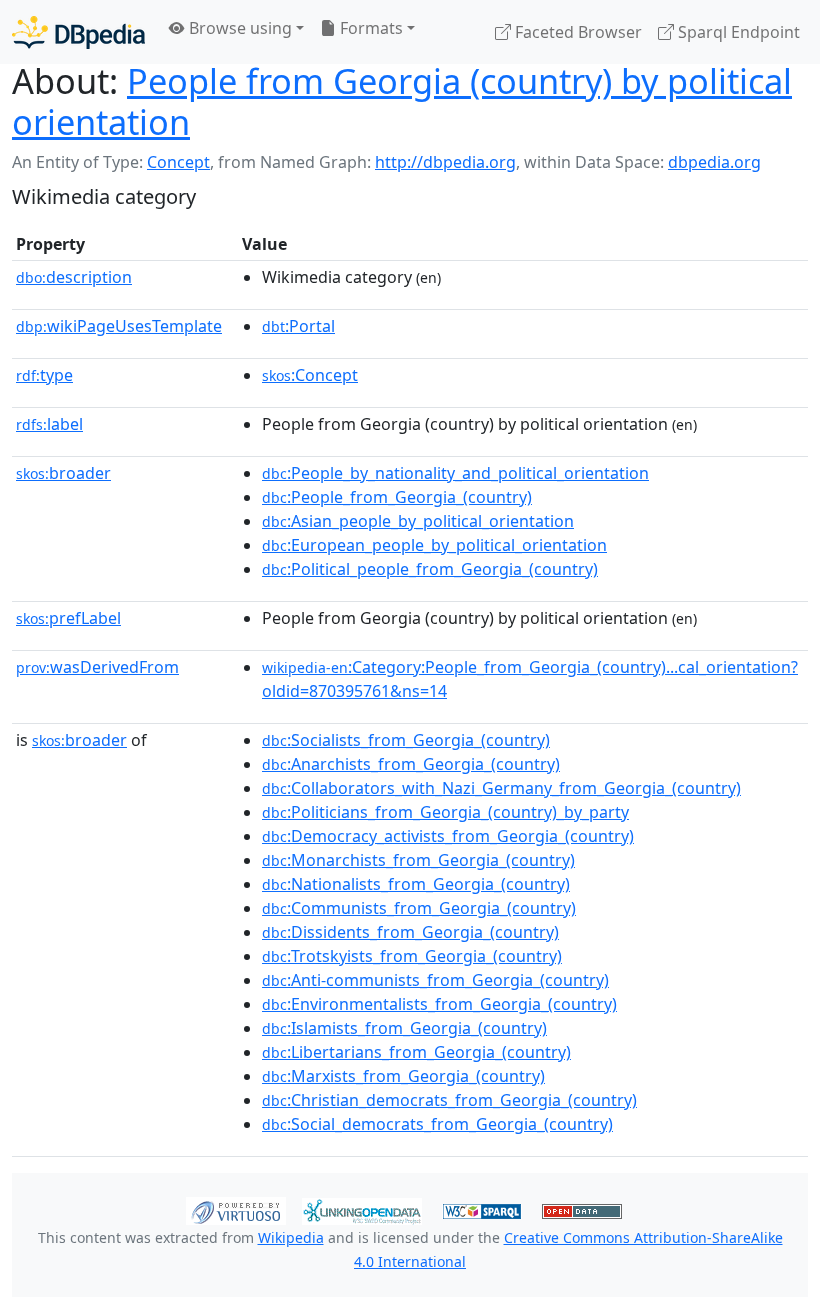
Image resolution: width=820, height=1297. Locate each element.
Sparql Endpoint (737, 32)
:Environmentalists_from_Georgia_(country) (439, 1004)
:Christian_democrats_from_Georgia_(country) (449, 1100)
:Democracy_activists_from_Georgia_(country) (448, 836)
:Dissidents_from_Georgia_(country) (410, 932)
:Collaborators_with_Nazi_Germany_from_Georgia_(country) (501, 788)
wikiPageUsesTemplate (119, 326)
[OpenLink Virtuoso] (236, 1210)
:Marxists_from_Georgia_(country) (403, 1076)
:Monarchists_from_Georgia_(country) (418, 860)
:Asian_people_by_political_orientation (418, 521)
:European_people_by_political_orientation (434, 545)
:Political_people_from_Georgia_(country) (430, 569)
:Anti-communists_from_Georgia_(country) (435, 980)
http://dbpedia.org (445, 162)
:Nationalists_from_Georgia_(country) (416, 884)
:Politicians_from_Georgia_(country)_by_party (445, 812)
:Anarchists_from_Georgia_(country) (411, 764)
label (49, 424)
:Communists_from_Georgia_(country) (419, 908)
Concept (178, 162)
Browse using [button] (238, 28)
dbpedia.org (714, 162)
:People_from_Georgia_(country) (397, 497)
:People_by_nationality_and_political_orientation (455, 473)
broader (63, 473)
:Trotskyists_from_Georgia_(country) (412, 956)
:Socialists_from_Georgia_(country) (406, 740)
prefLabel (68, 618)
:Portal (298, 326)
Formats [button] (369, 28)
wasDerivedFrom (97, 667)
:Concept (310, 375)
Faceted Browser (576, 32)
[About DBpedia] (78, 31)
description (74, 277)
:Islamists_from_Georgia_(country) (404, 1028)
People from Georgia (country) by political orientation (402, 101)
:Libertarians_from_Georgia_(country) (416, 1052)
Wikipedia (291, 1237)
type (44, 375)
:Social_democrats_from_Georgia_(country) (437, 1124)
